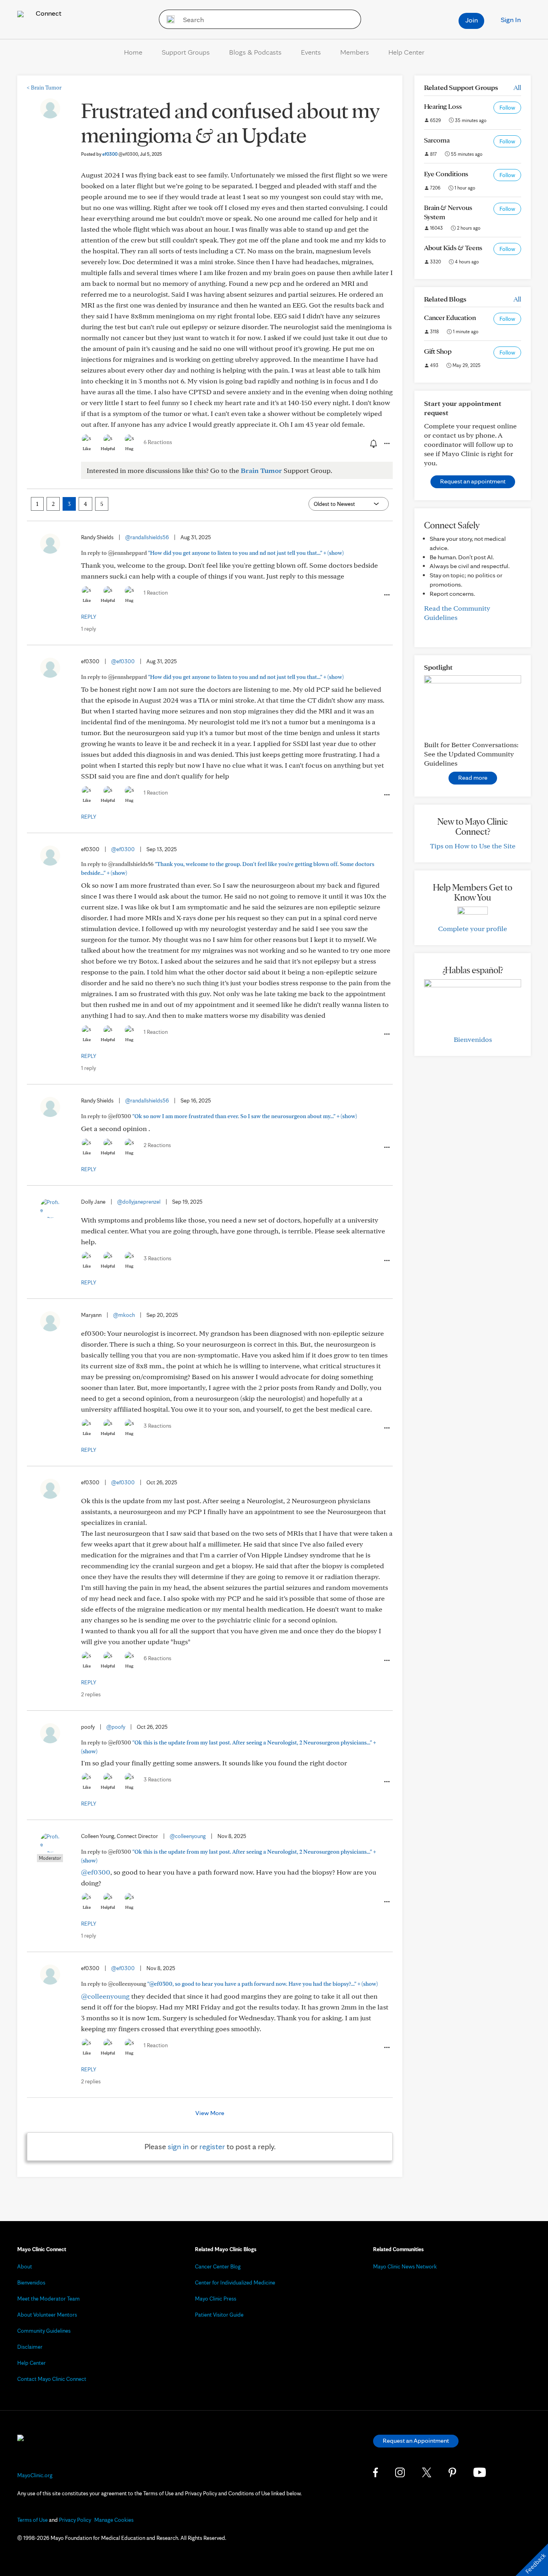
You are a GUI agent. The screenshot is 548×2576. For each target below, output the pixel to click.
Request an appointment (473, 481)
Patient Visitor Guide (219, 2315)
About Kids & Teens (453, 248)
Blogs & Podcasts (255, 52)
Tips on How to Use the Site (473, 846)
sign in (178, 2146)
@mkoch (124, 1315)
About (25, 2266)
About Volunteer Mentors (47, 2315)
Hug (129, 448)
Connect (48, 13)
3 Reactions (157, 1258)
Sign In (511, 19)
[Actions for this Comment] (386, 595)
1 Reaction (156, 593)
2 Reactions (157, 1145)
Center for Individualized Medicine (235, 2283)
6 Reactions (158, 442)
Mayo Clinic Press (216, 2299)
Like (87, 448)
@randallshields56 (147, 537)
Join (472, 20)
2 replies (91, 1694)
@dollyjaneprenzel (139, 1202)
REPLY (89, 617)
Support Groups (186, 52)
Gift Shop (438, 351)
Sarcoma (437, 140)
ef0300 (120, 154)
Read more (473, 777)
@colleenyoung (188, 1836)
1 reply (88, 629)
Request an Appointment (416, 2440)
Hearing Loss (443, 106)
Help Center (406, 52)
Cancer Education (450, 317)
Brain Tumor (44, 88)
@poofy (116, 1727)
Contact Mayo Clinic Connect (52, 2379)
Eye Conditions (446, 174)
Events (311, 52)
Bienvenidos (473, 1039)
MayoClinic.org (35, 2475)
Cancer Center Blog (218, 2266)
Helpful (108, 448)
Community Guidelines (44, 2331)
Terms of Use (32, 2520)
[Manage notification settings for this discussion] (373, 443)
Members (355, 52)
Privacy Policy (75, 2520)
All (517, 87)
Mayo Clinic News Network (405, 2266)
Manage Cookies (114, 2520)
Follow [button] (507, 108)
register (212, 2146)
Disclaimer (30, 2347)
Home (133, 52)
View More (210, 2113)
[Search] (168, 19)
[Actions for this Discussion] (386, 444)
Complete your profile (473, 928)
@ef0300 (123, 661)
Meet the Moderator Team (49, 2299)
